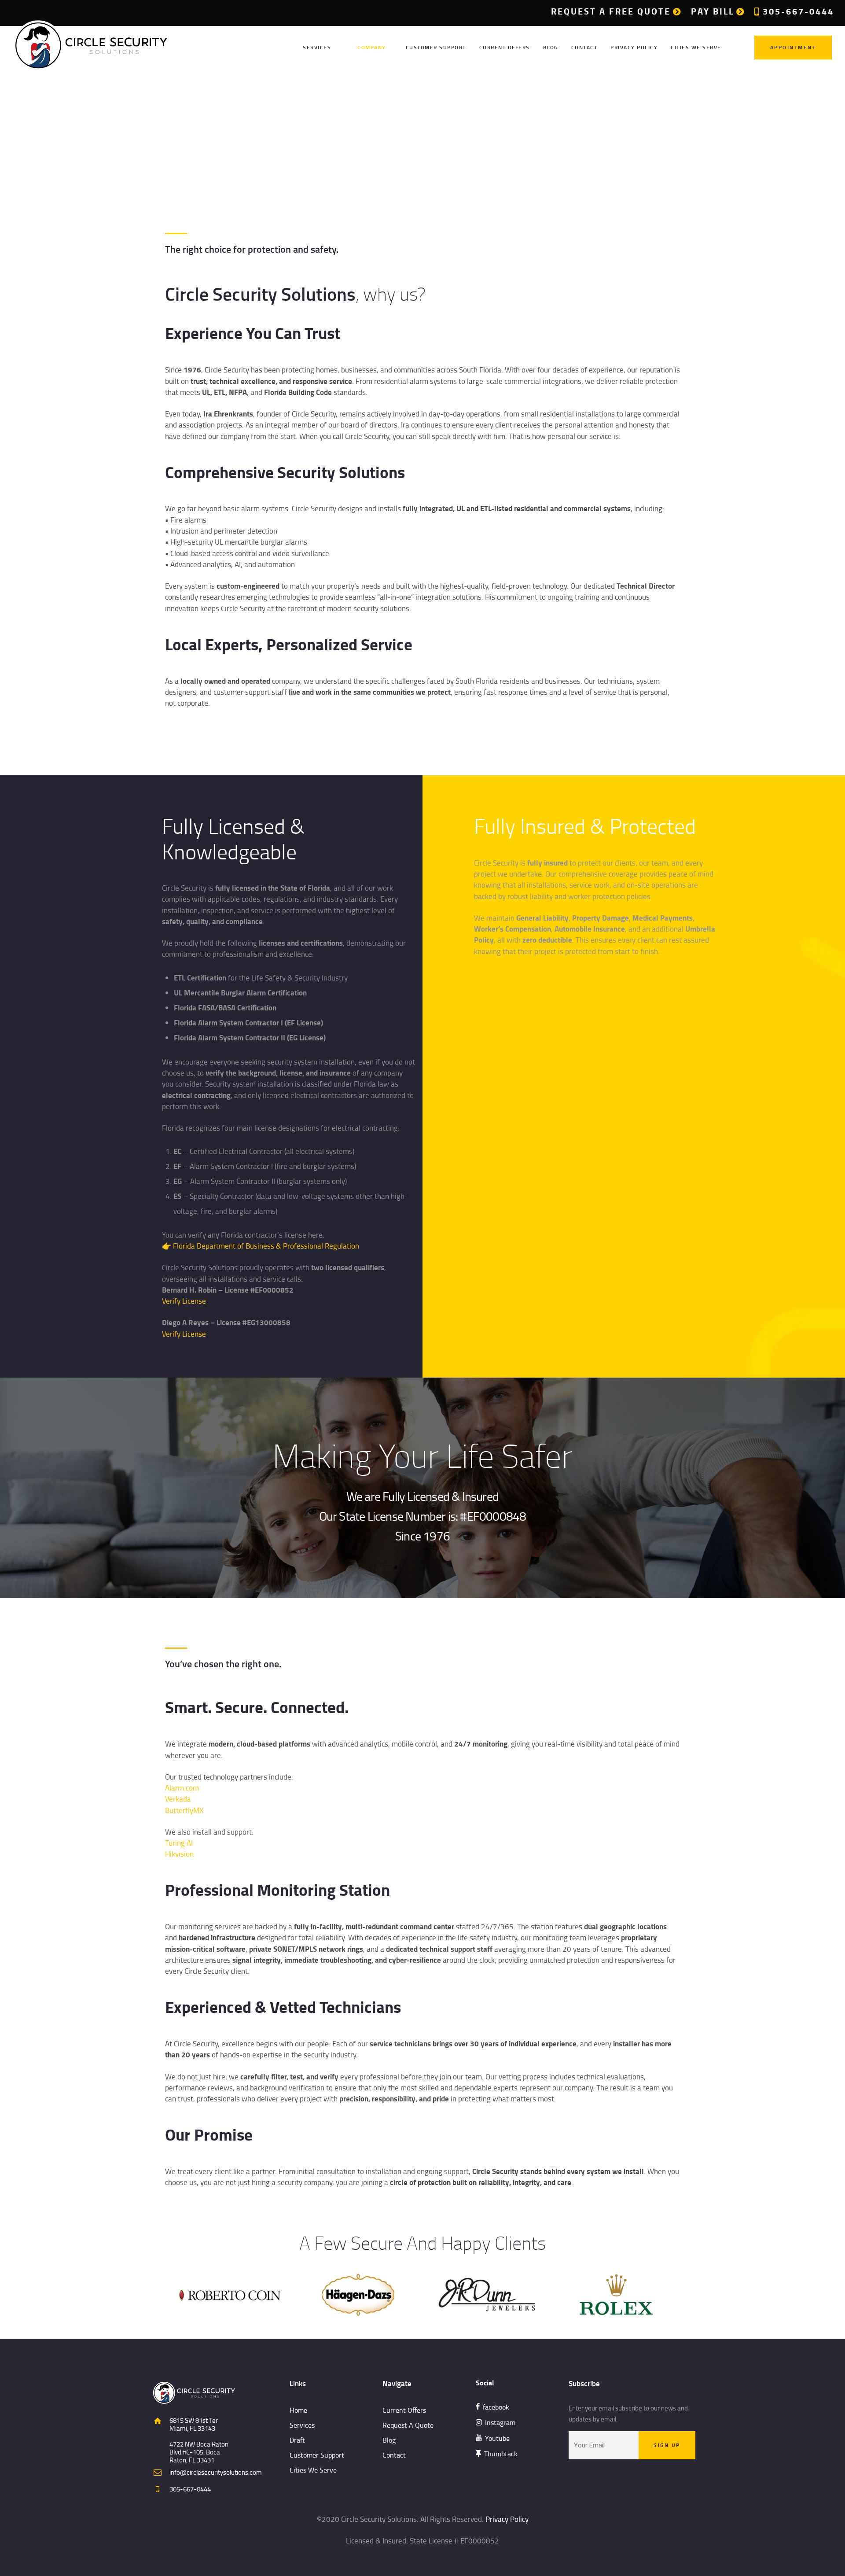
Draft (297, 2440)
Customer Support (317, 2455)
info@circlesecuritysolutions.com (216, 2472)
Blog (389, 2440)
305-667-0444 (190, 2489)
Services (302, 2425)
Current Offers (404, 2410)
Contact (394, 2455)
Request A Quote (408, 2425)
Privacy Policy (507, 2519)
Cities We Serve (313, 2470)
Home (394, 136)
